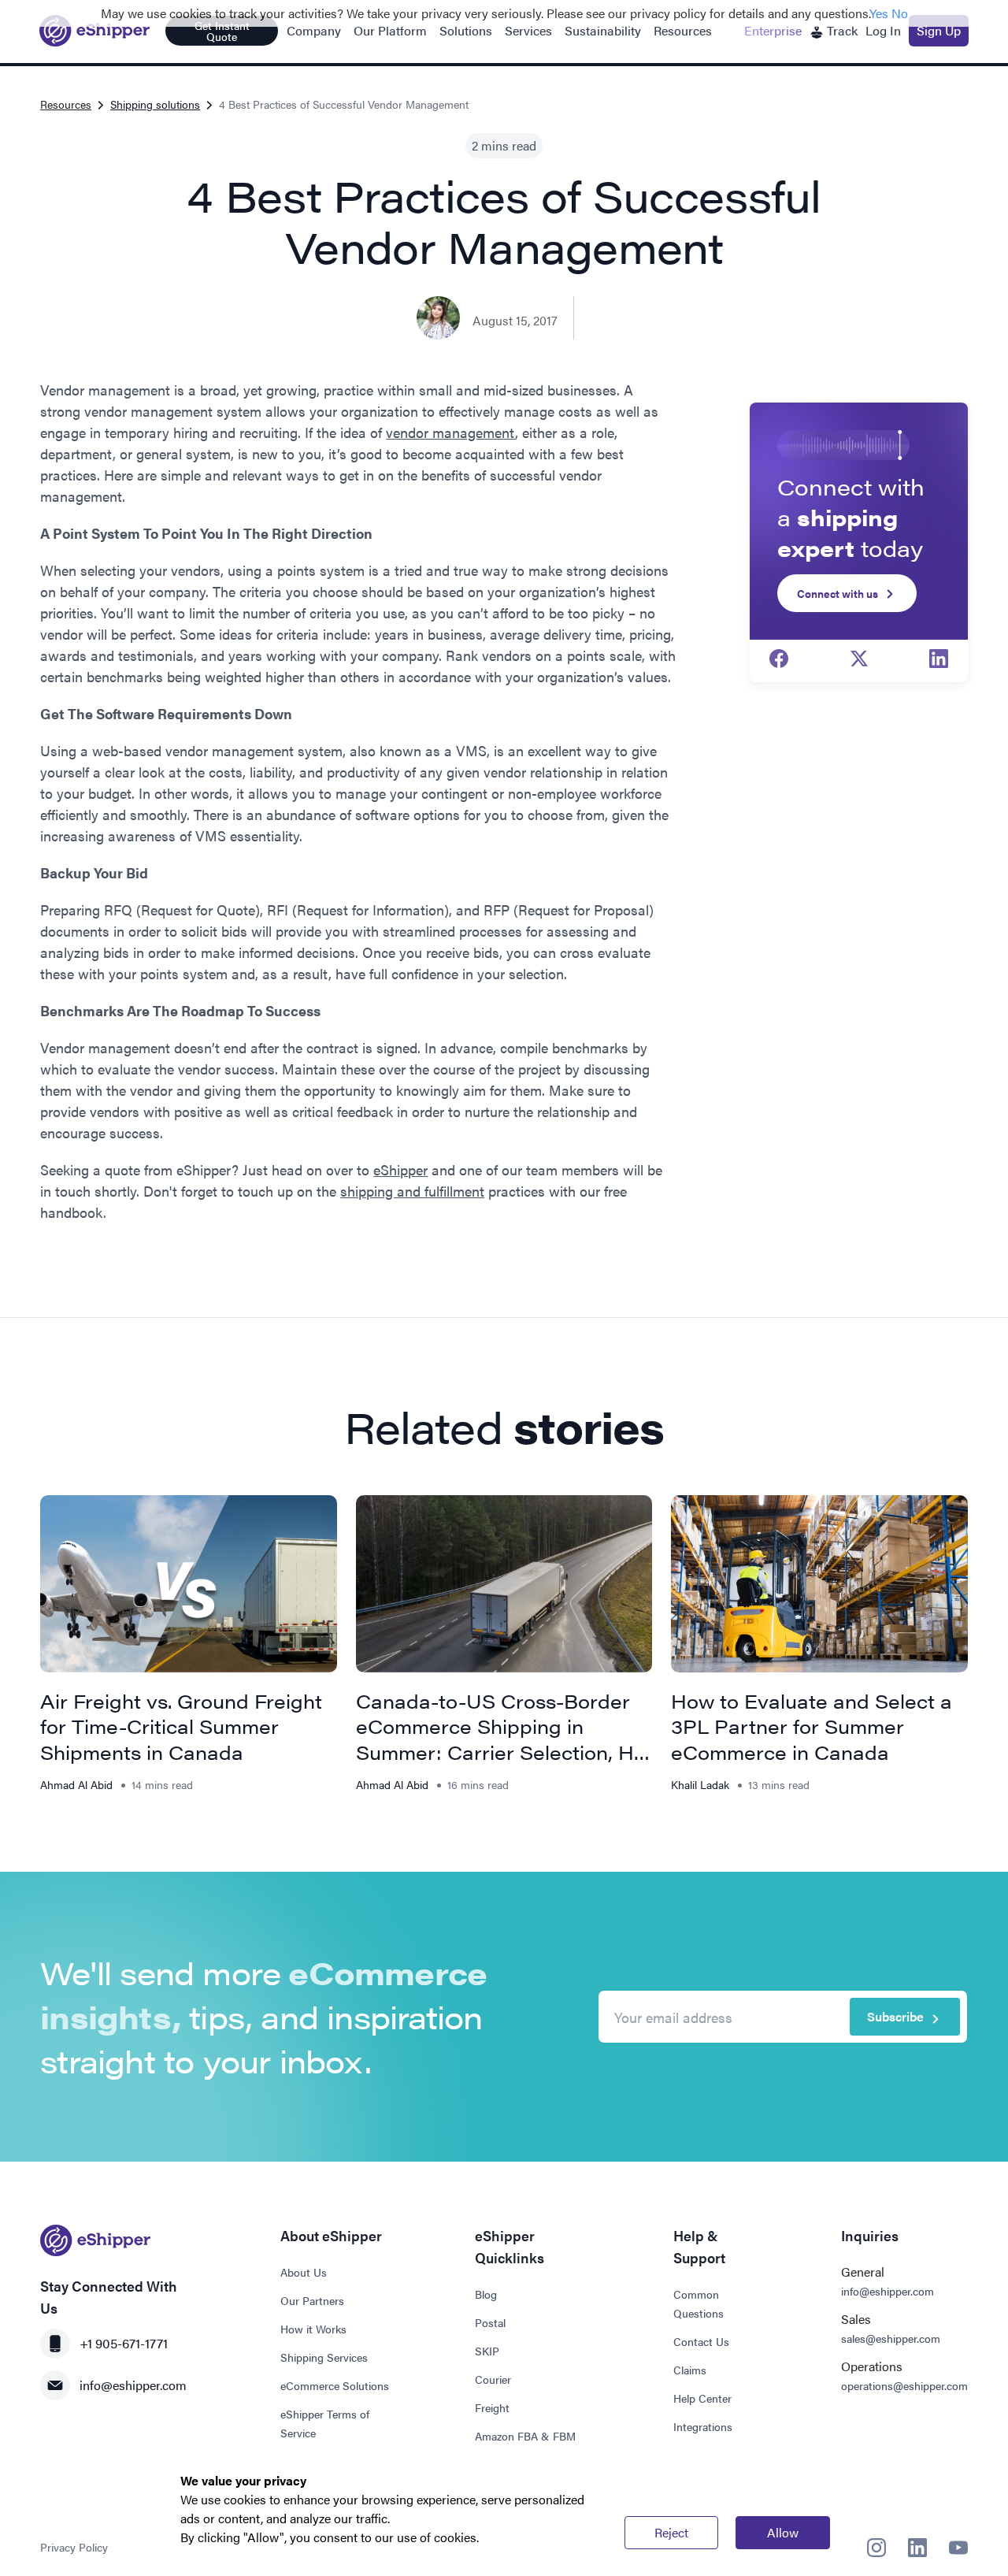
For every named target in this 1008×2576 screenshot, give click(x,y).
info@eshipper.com (133, 2385)
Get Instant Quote (222, 31)
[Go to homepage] (94, 31)
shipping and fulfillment (412, 1191)
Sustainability (603, 30)
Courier (493, 2379)
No (900, 13)
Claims (690, 2370)
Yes (879, 13)
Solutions (466, 30)
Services (528, 30)
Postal (490, 2322)
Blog (486, 2294)
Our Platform (390, 30)
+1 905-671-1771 (124, 2343)
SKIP (487, 2351)
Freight (492, 2407)
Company (314, 30)
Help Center (702, 2398)
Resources (683, 30)
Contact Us (701, 2341)
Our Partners (312, 2300)
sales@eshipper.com (891, 2338)
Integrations (703, 2426)
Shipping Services (324, 2357)
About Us (304, 2272)
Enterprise (773, 30)
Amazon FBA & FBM (525, 2436)
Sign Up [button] (939, 30)
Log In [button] (883, 30)
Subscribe (895, 2016)
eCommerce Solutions (335, 2385)
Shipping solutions (155, 104)
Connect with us (838, 593)
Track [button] (841, 30)
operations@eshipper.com (904, 2385)
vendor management (450, 432)
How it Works (313, 2329)
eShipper (400, 1169)
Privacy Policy (74, 2547)
